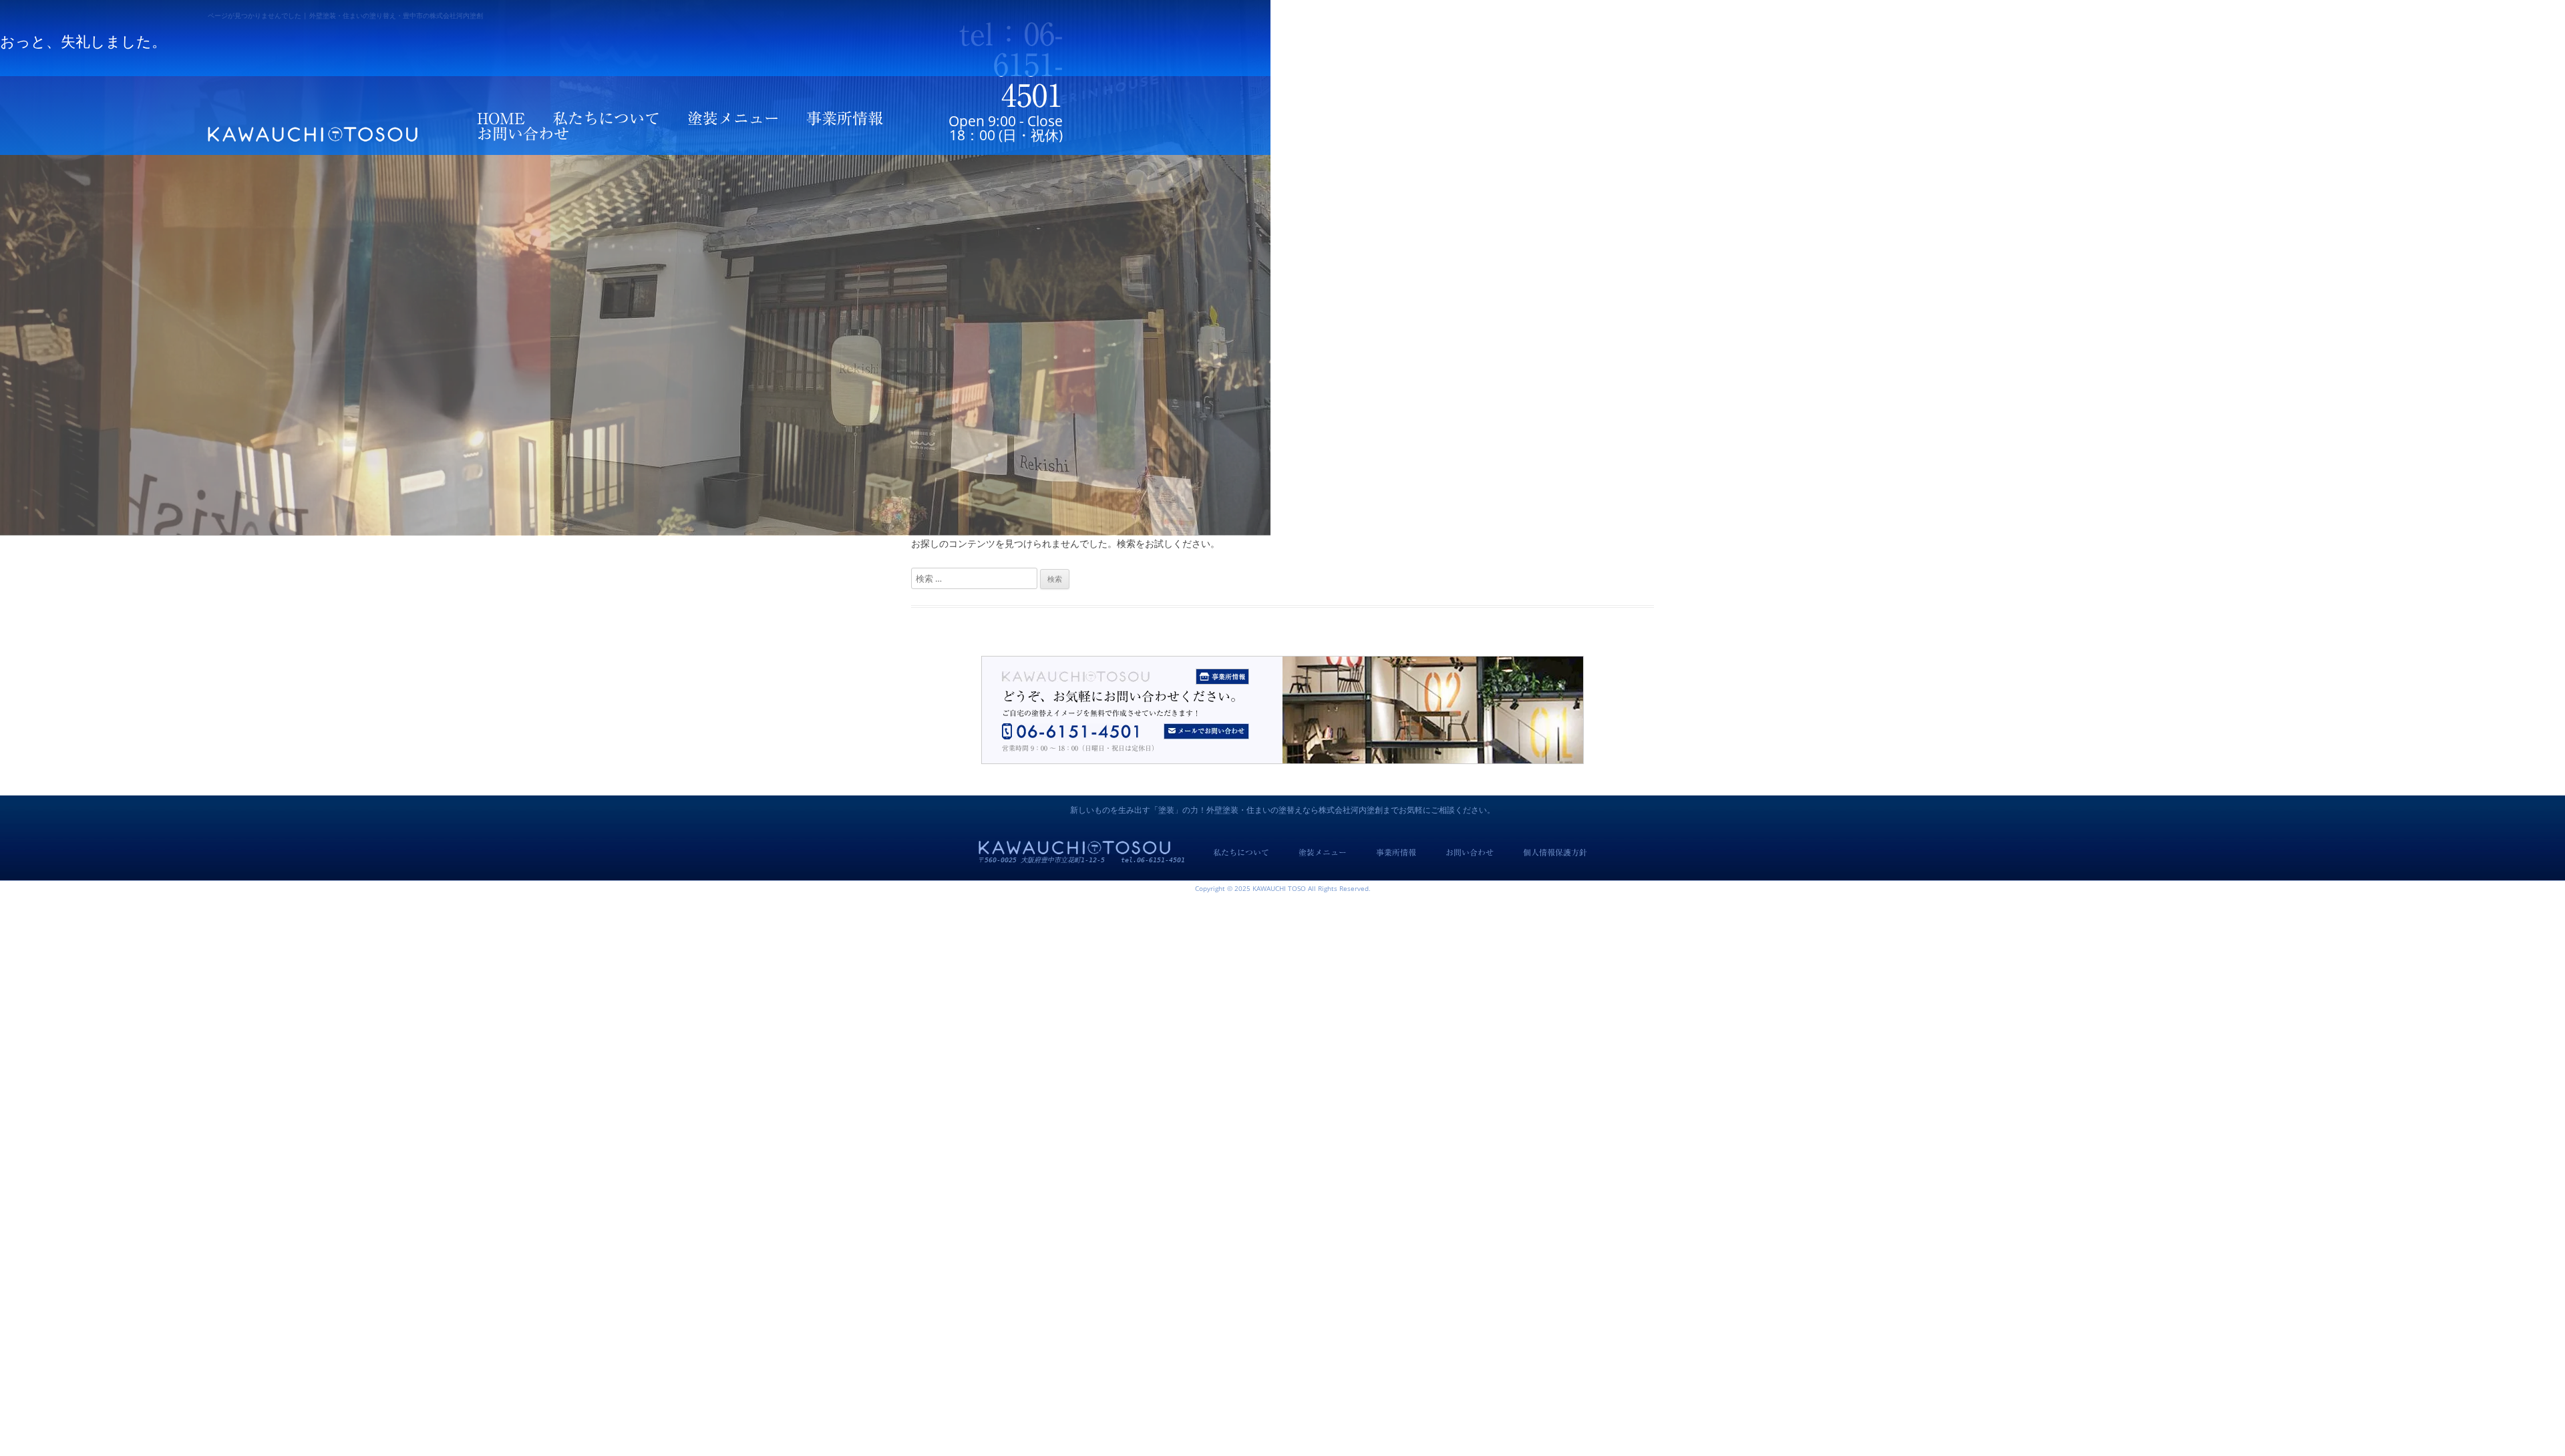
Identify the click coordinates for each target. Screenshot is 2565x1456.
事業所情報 (845, 119)
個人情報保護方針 (1555, 852)
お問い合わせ (523, 134)
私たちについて (606, 119)
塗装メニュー (733, 119)
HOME (501, 119)
